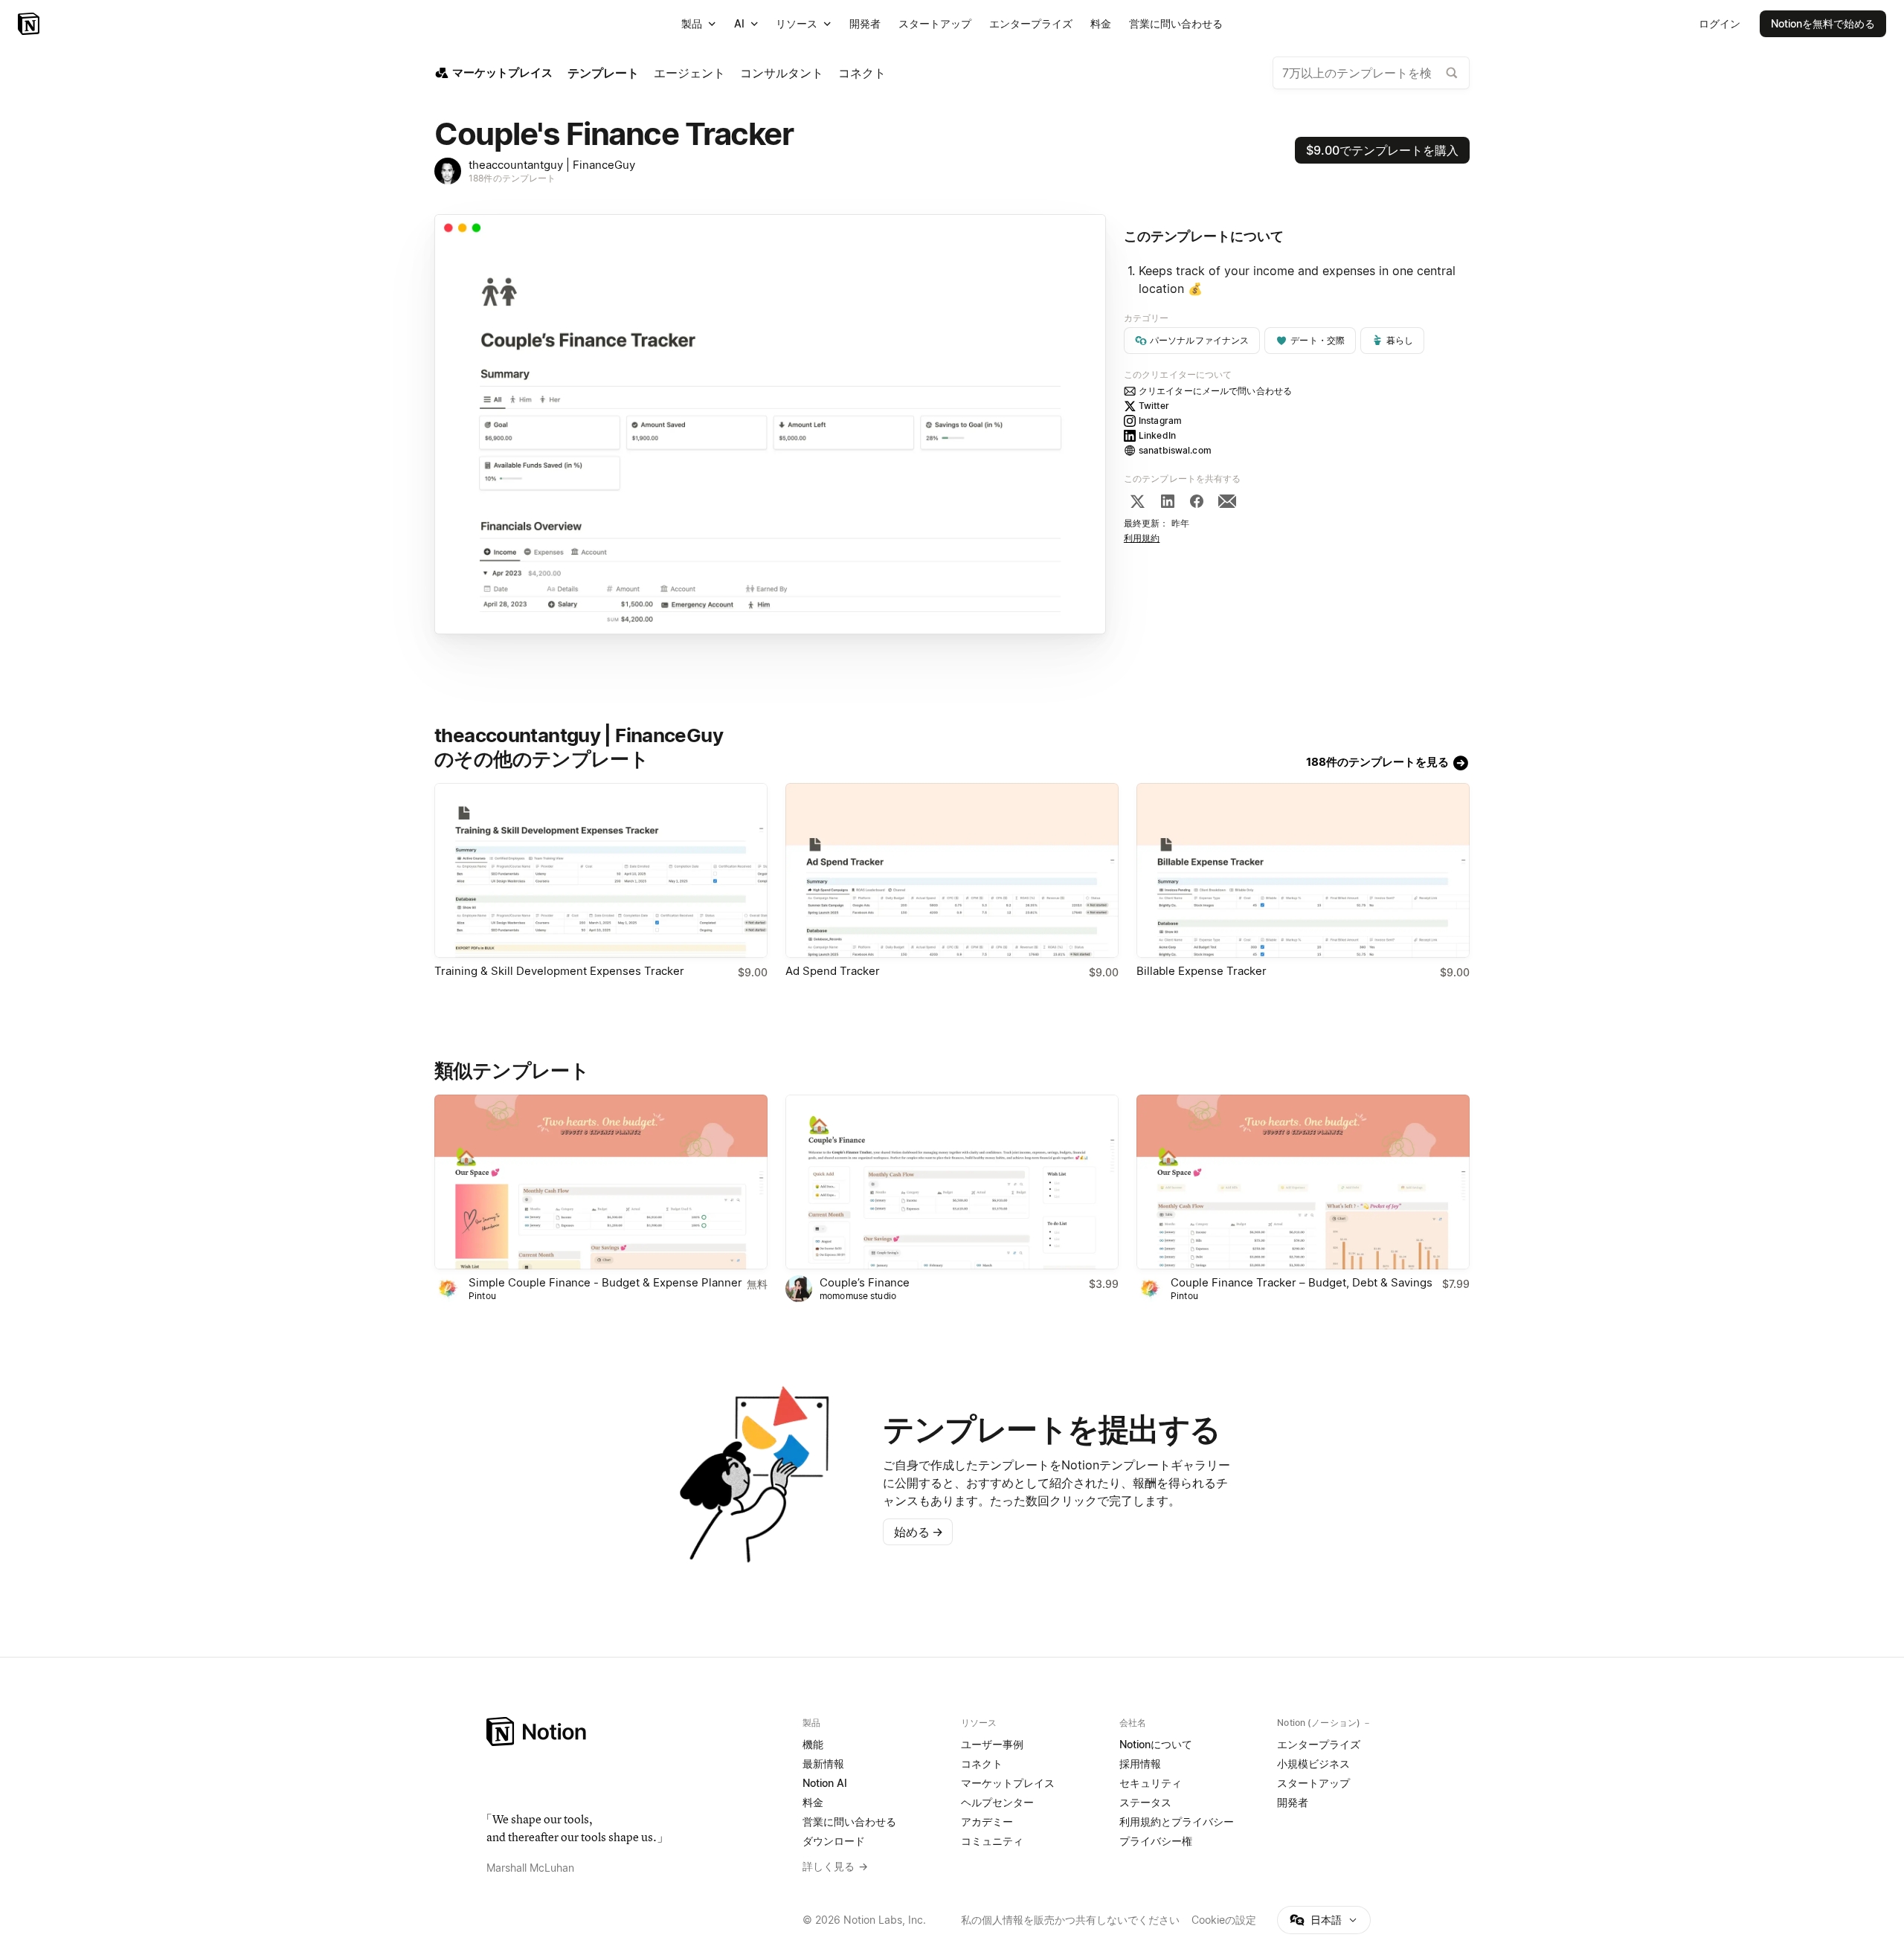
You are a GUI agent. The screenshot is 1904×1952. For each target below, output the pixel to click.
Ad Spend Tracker (833, 971)
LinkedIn (1157, 435)
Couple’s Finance (865, 1282)
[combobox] (1371, 73)
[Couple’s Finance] (952, 1182)
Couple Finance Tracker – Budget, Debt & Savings (1302, 1282)
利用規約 (1142, 538)
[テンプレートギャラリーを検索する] (1452, 73)
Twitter (1154, 406)
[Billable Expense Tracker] (1303, 870)
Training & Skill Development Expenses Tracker (559, 971)
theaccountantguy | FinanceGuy (552, 165)
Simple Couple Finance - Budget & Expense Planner (605, 1282)
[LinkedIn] (1168, 501)
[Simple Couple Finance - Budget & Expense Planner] (601, 1182)
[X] (1137, 501)
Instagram (1160, 421)
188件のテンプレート (512, 178)
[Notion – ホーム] (636, 1732)
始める (919, 1532)
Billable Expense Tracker (1202, 971)
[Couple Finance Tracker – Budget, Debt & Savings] (1303, 1182)
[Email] (1227, 501)
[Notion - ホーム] (30, 24)
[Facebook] (1197, 501)
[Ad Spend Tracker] (952, 870)
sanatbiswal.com (1175, 450)
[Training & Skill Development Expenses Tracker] (601, 870)
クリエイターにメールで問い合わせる (1215, 391)
